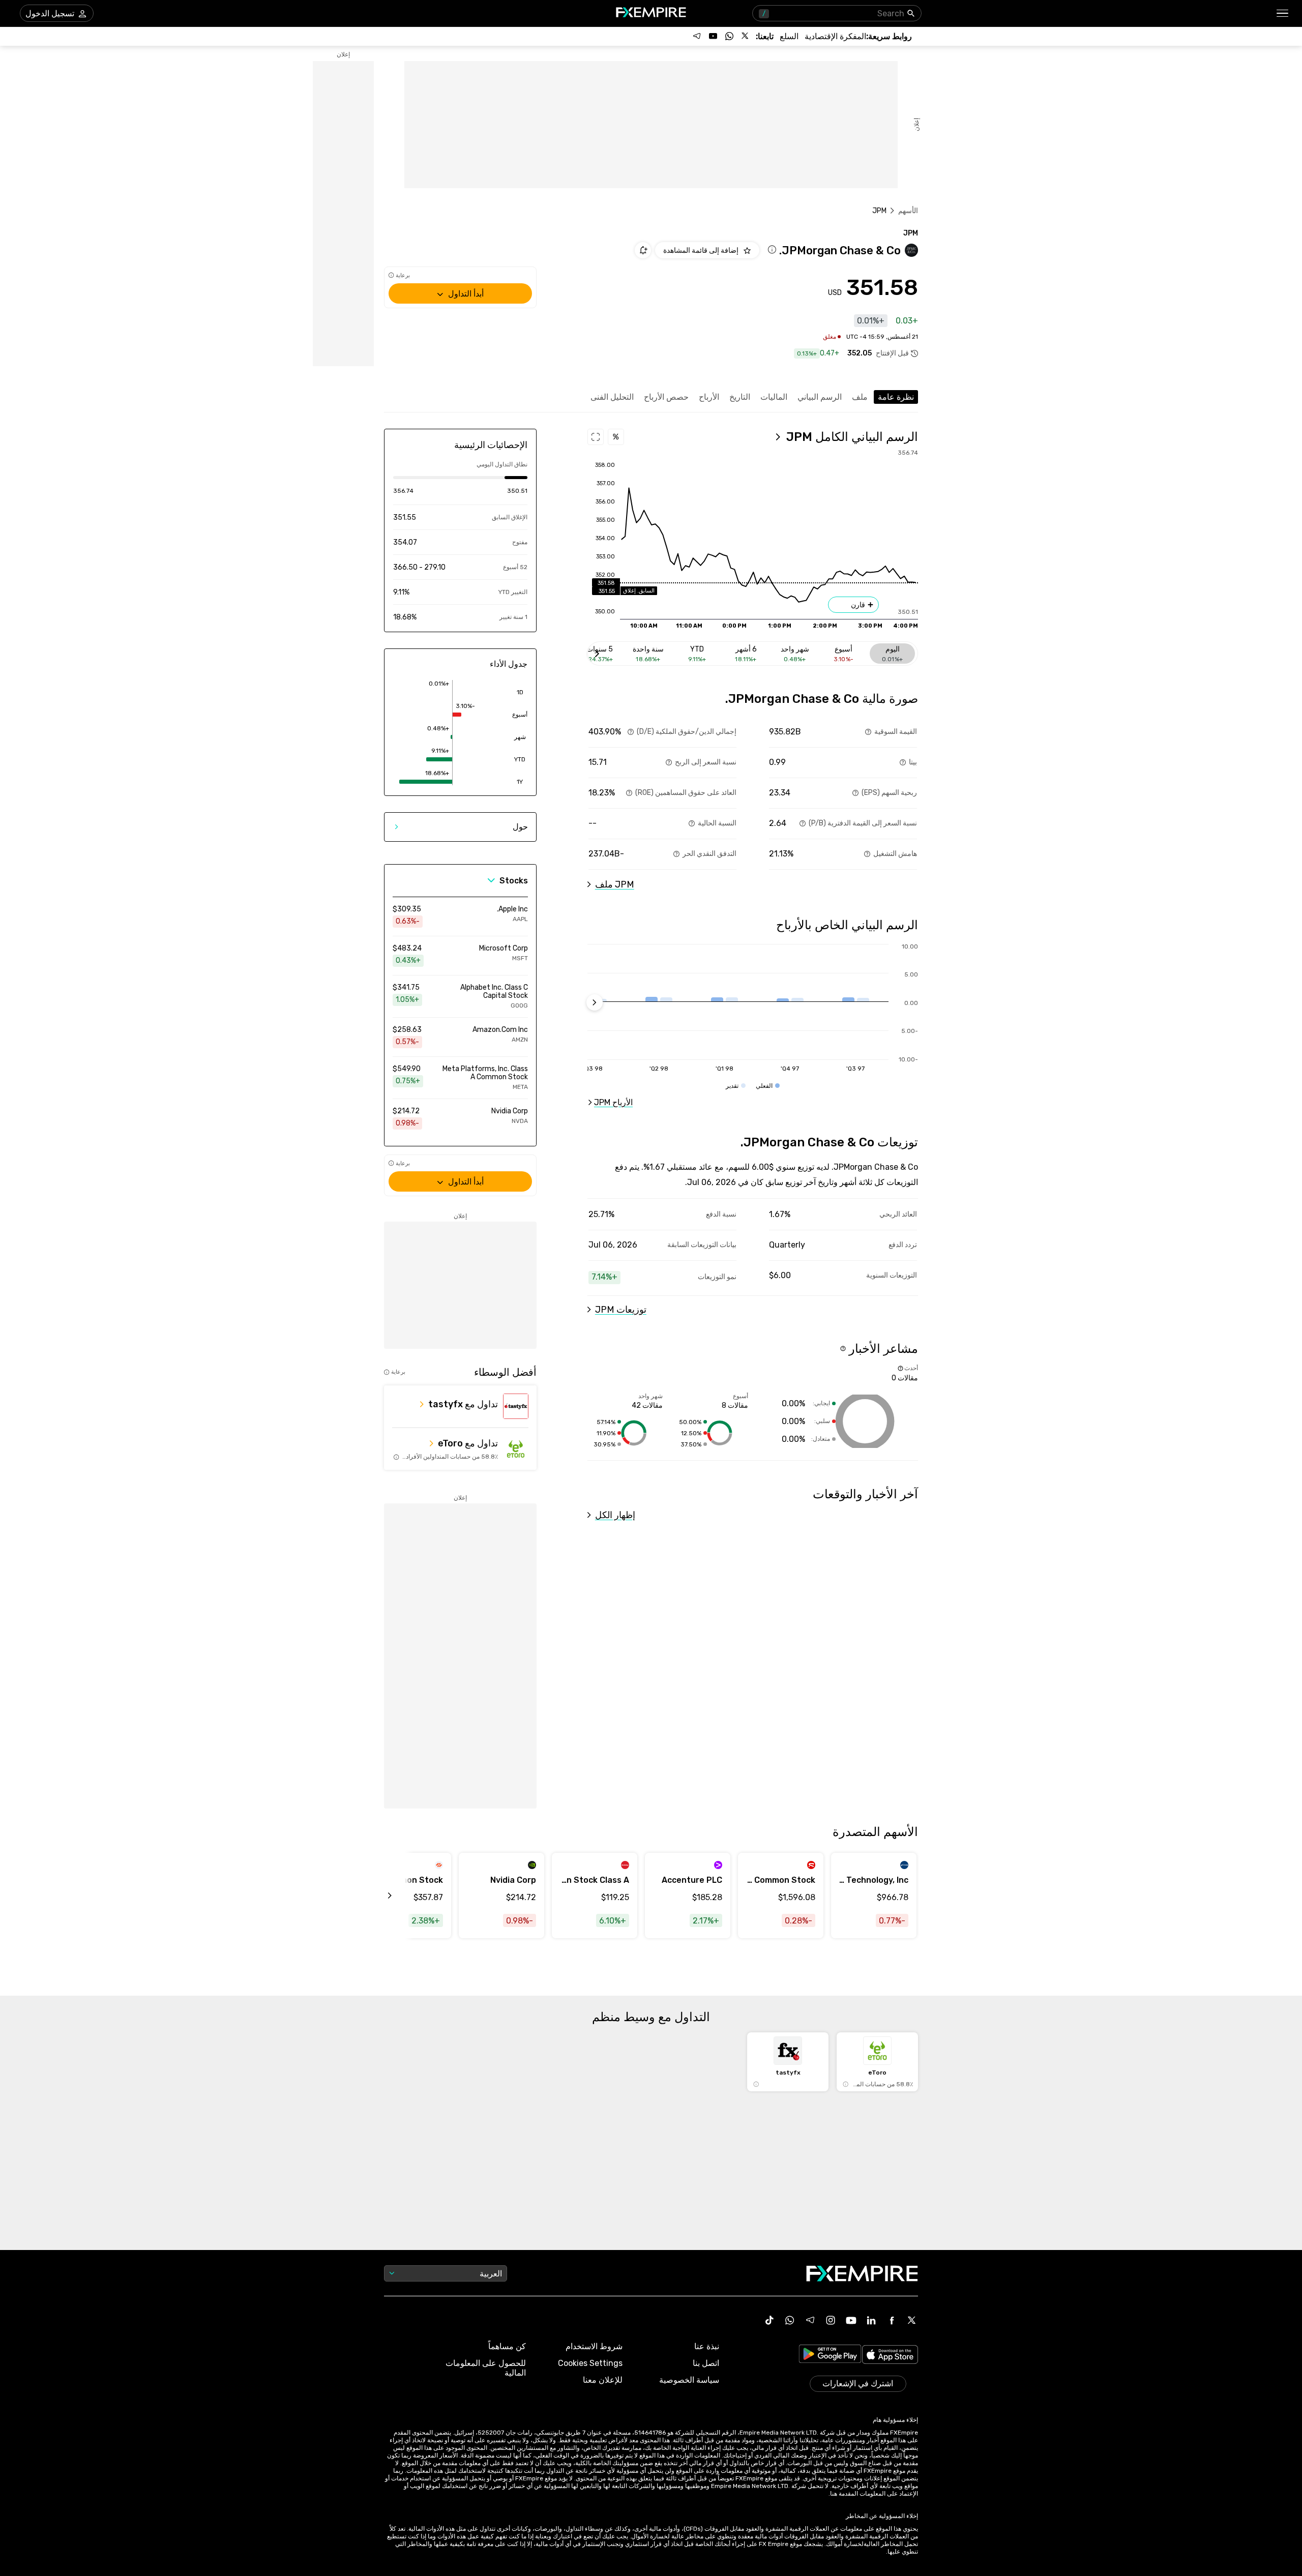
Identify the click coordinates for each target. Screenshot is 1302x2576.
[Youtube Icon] (851, 2320)
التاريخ (740, 397)
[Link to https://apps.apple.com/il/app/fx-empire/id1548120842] (890, 2356)
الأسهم (908, 211)
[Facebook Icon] (892, 2320)
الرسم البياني (820, 397)
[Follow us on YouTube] (713, 36)
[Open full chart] (596, 437)
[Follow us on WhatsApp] (729, 36)
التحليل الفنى (612, 397)
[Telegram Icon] (810, 2320)
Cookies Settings (590, 2363)
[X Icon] (912, 2320)
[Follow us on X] (746, 36)
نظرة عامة (896, 397)
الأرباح (709, 397)
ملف (860, 397)
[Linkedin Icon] (871, 2320)
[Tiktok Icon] (770, 2320)
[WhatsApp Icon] (790, 2320)
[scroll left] (401, 1896)
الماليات (774, 397)
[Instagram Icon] (831, 2320)
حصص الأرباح (666, 397)
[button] (1283, 13)
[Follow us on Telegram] (697, 36)
